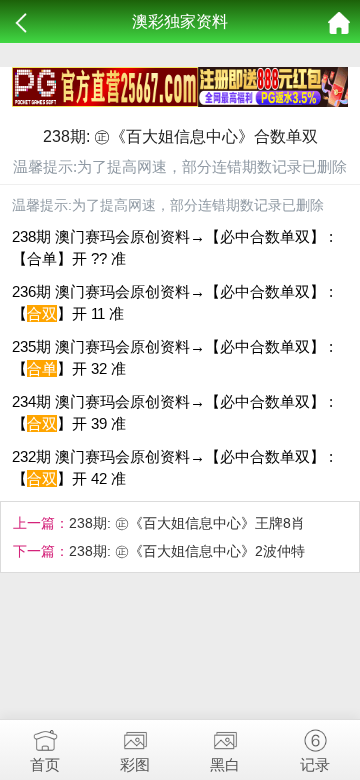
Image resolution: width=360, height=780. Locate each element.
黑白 (225, 764)
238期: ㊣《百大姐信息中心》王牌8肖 (187, 523)
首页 (45, 764)
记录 (315, 764)
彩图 (135, 764)
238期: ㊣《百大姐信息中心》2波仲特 (187, 551)
